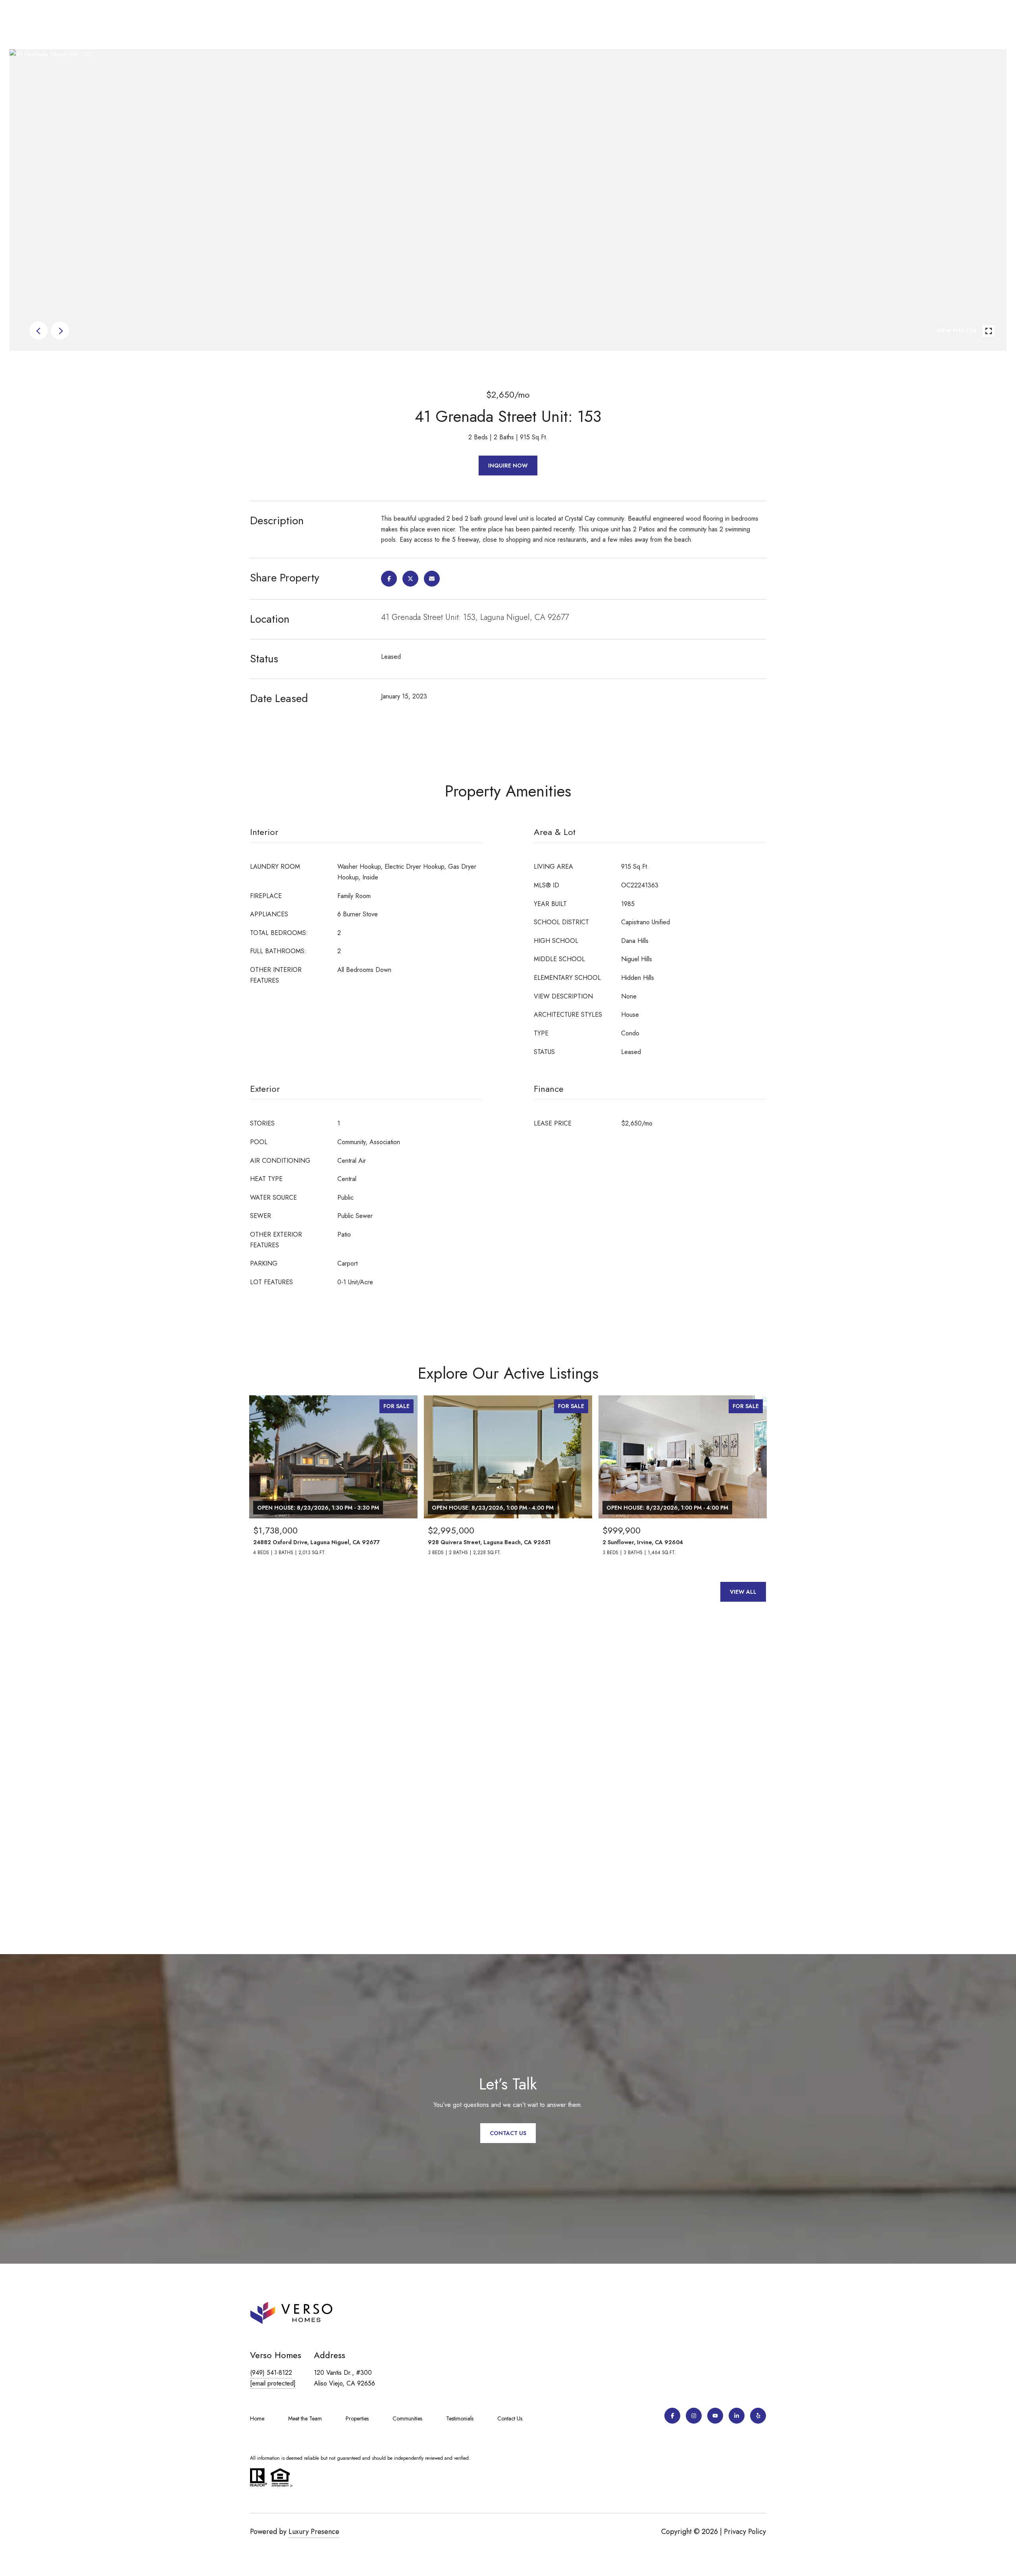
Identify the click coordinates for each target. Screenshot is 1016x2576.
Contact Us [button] (508, 2133)
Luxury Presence (314, 2532)
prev (38, 331)
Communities (407, 2418)
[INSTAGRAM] (694, 2416)
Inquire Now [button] (508, 466)
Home (257, 2418)
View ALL (743, 1592)
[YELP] (758, 2416)
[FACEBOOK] (672, 2416)
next (60, 331)
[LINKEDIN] (737, 2416)
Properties (357, 2418)
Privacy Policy (745, 2532)
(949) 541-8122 (271, 2373)
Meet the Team (305, 2418)
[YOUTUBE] (715, 2416)
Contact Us (510, 2418)
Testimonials (460, 2418)
